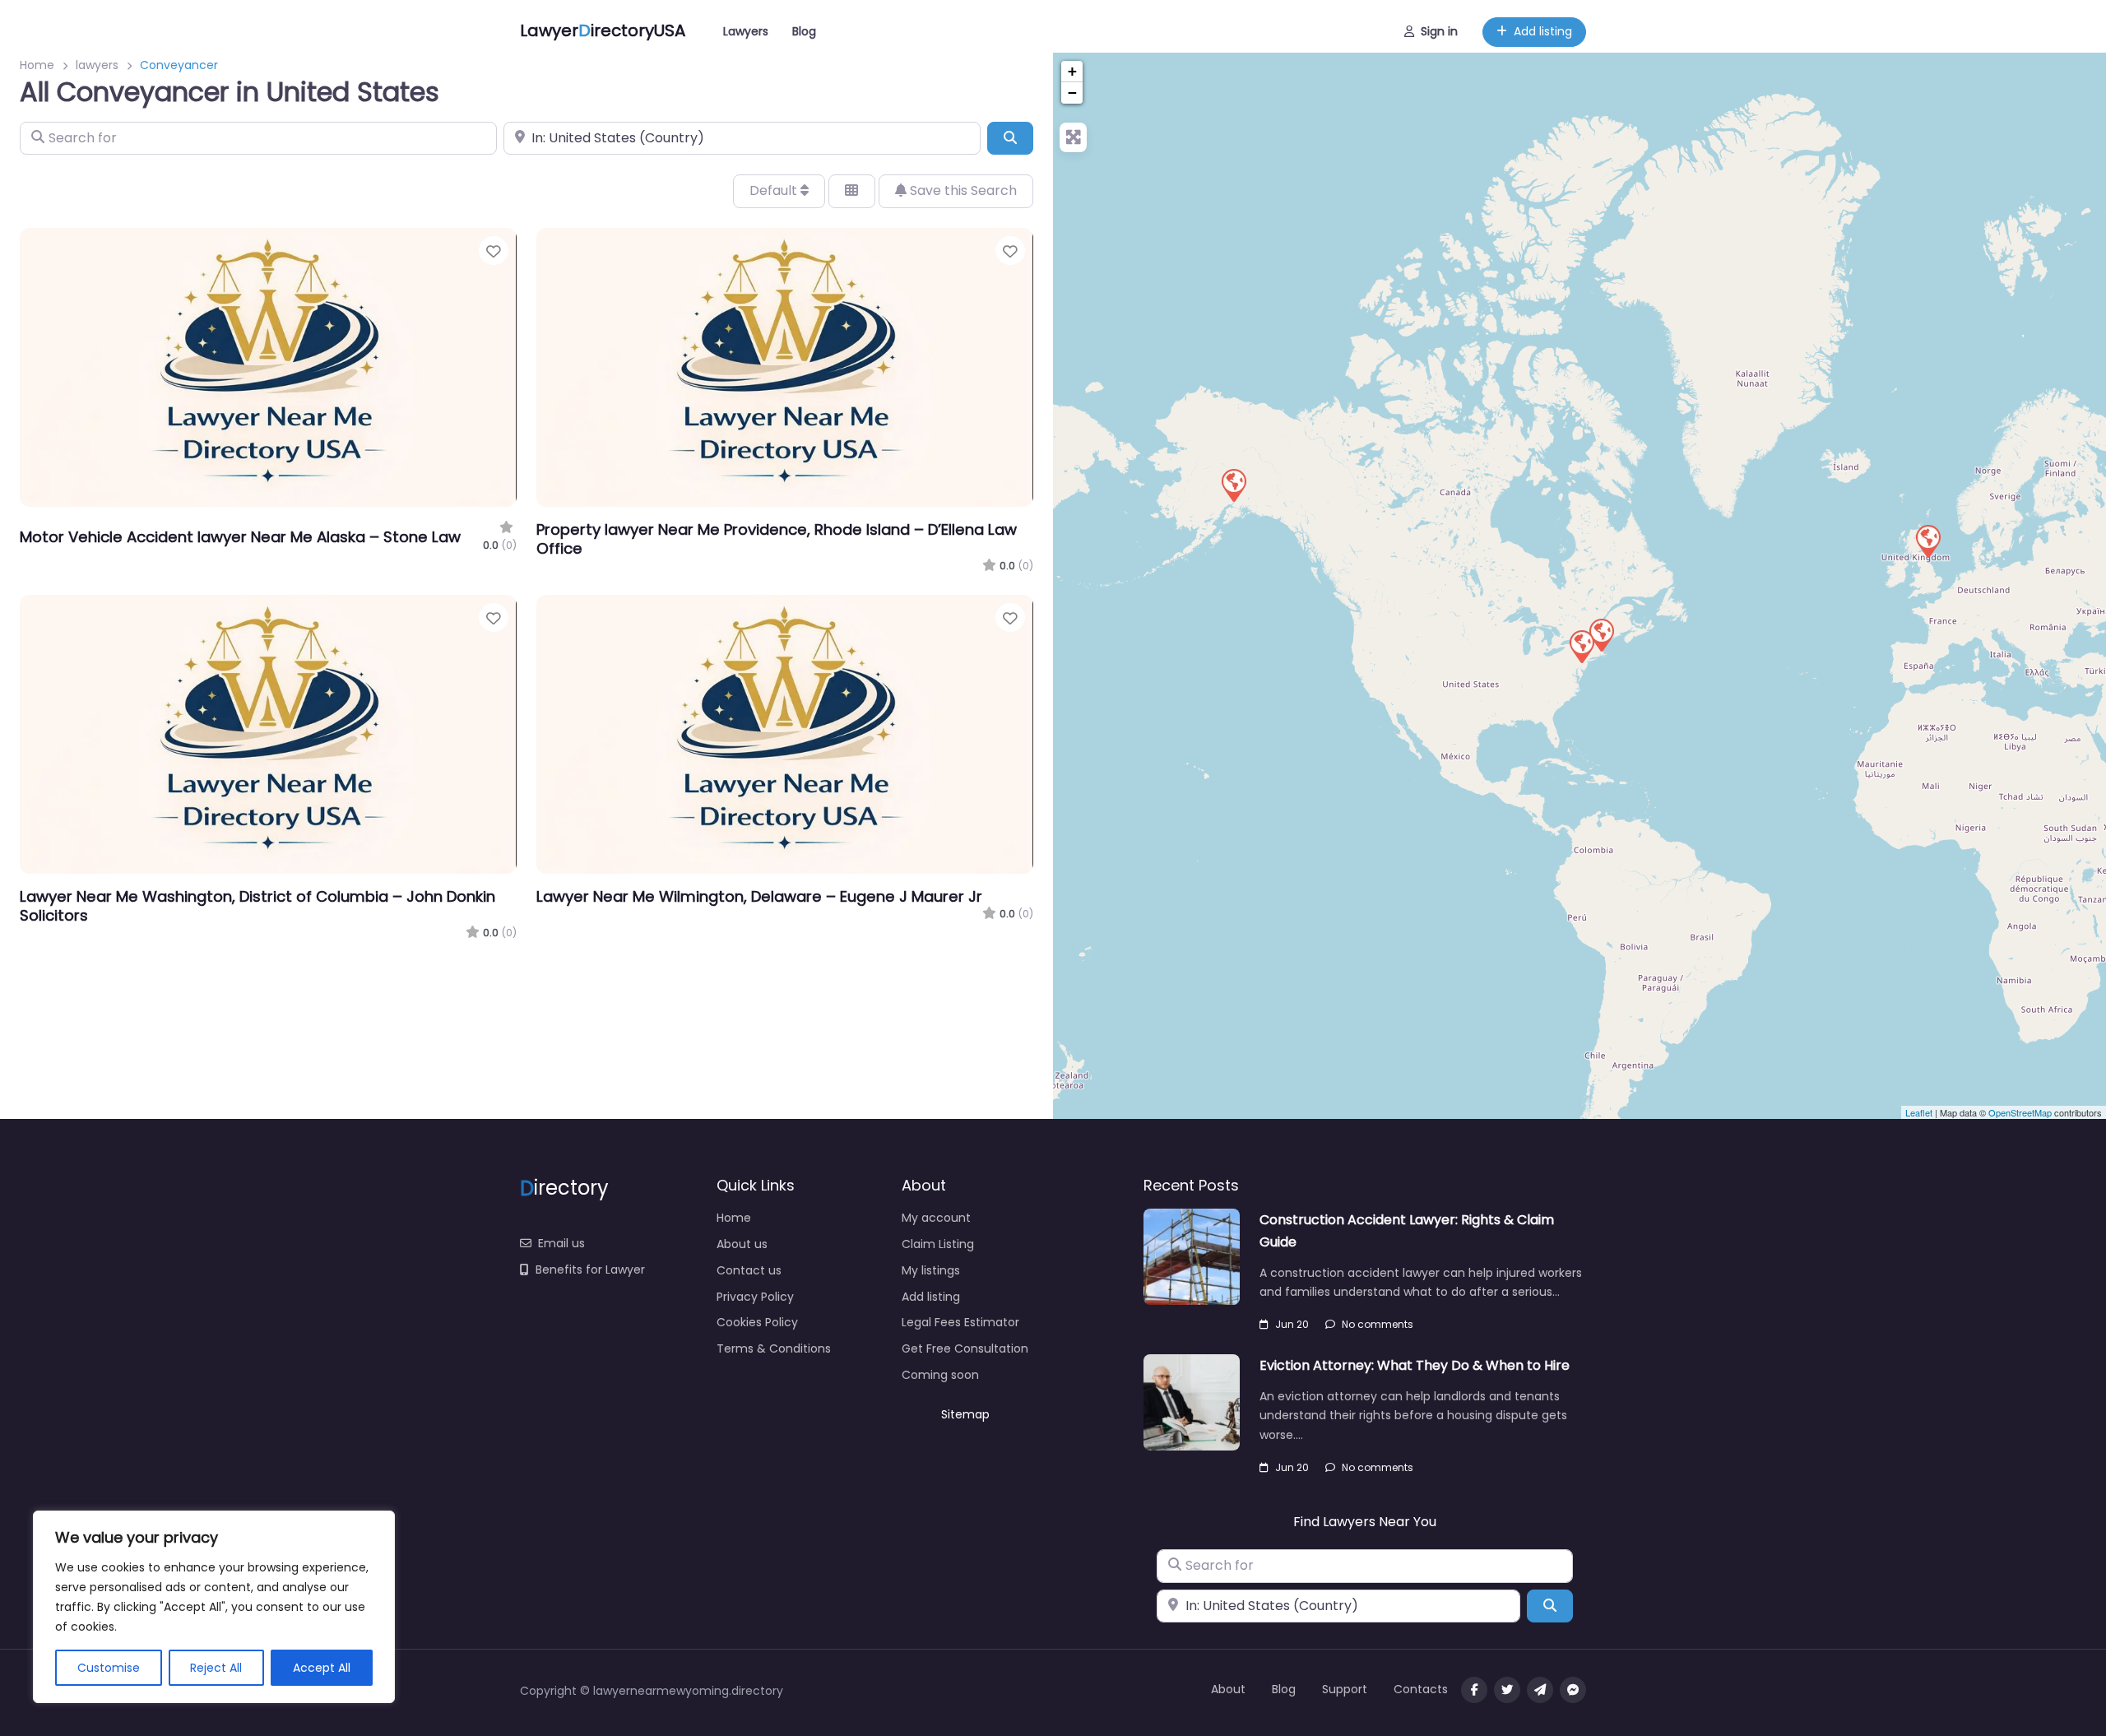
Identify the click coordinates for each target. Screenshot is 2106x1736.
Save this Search (962, 190)
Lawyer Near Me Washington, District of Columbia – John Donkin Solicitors (257, 906)
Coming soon (940, 1375)
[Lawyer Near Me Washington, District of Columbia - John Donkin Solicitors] (1927, 541)
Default (775, 190)
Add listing (1543, 31)
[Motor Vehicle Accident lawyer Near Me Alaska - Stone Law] (1233, 485)
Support (1345, 1689)
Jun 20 (1292, 1324)
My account (936, 1218)
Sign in (1439, 31)
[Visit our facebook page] (1474, 1690)
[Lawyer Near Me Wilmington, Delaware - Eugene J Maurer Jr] (1581, 646)
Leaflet (1919, 1112)
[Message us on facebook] (1573, 1690)
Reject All (216, 1668)
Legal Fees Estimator (960, 1322)
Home (37, 65)
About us (742, 1244)
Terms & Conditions (774, 1348)
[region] (214, 1607)
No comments (1378, 1324)
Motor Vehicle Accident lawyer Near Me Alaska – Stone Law (240, 537)
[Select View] (851, 191)
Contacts (1421, 1689)
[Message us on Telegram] (1540, 1690)
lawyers (97, 65)
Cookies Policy (757, 1322)
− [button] (1072, 93)
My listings (931, 1270)
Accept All (322, 1668)
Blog (804, 31)
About (1228, 1689)
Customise (109, 1668)
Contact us (749, 1270)
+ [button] (1072, 71)
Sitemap (965, 1414)
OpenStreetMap (2020, 1112)
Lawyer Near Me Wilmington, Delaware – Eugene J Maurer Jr (759, 896)
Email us (561, 1243)
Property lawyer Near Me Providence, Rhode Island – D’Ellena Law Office (777, 539)
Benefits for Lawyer (590, 1270)
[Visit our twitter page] (1507, 1690)
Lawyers (746, 31)
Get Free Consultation (965, 1348)
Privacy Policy (755, 1297)
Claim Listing (938, 1244)
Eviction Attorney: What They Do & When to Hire (1415, 1365)
